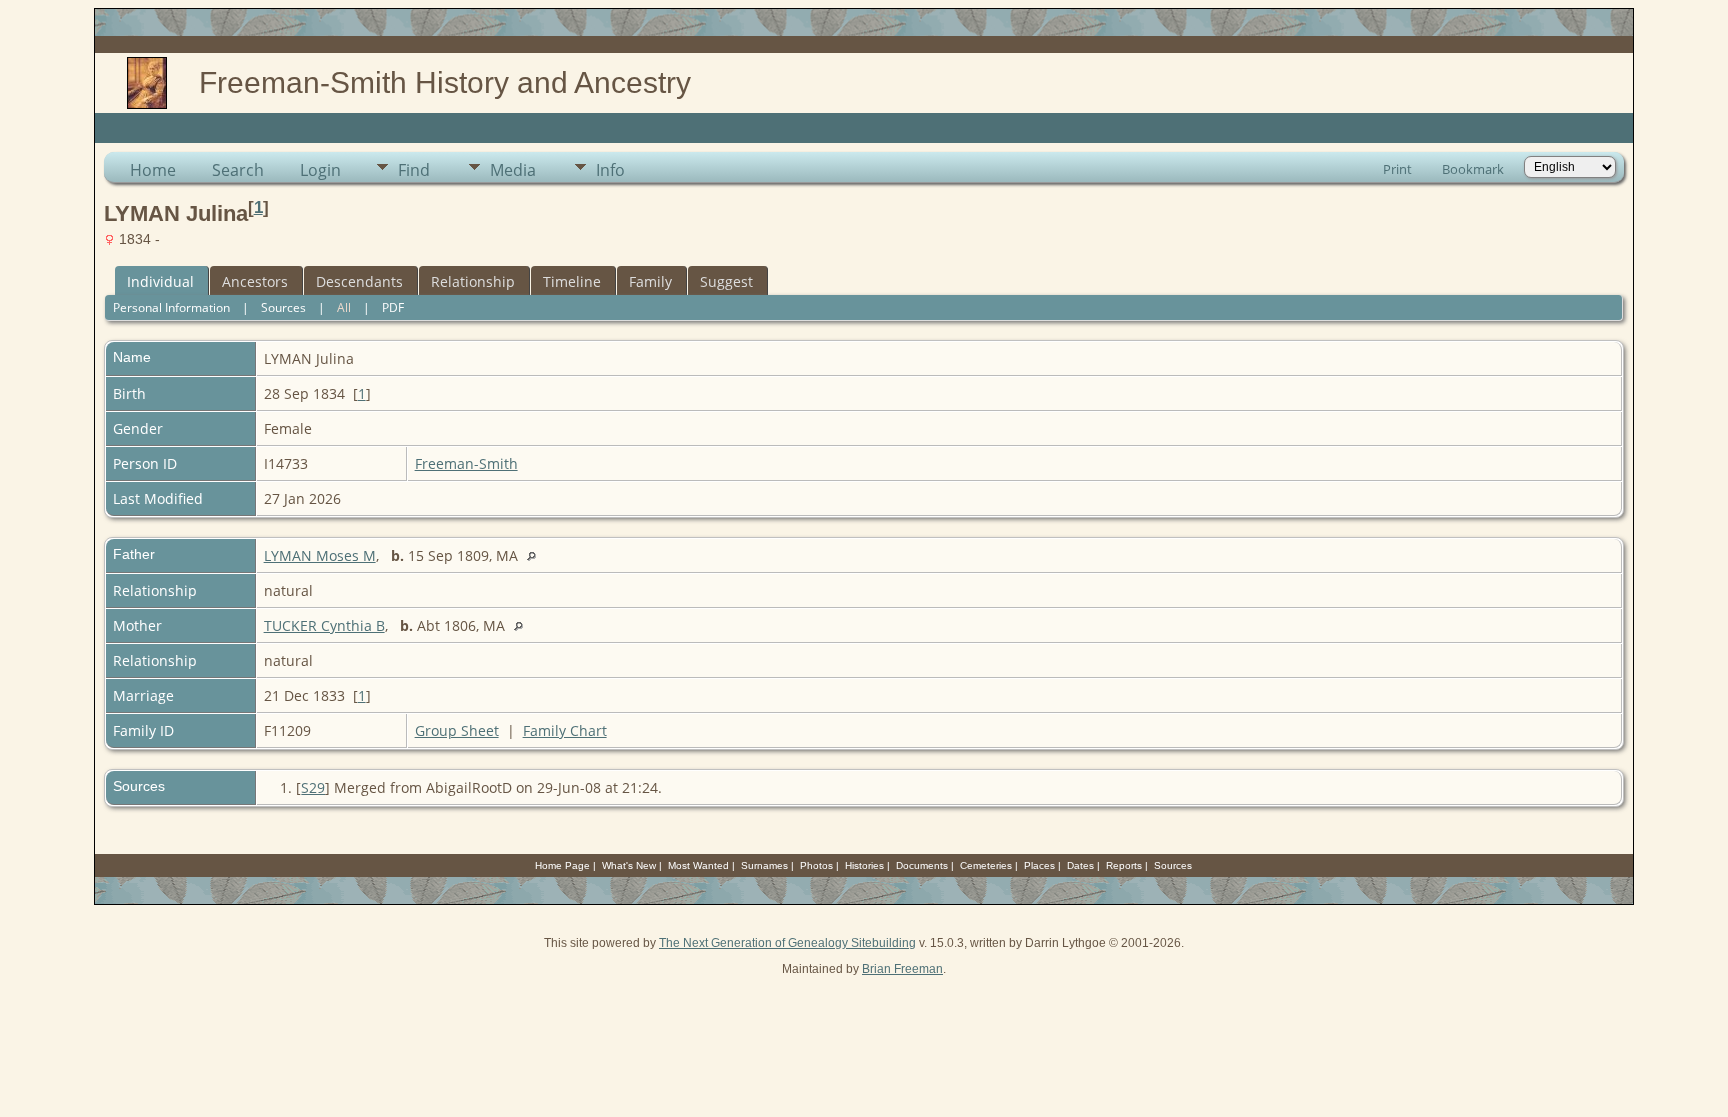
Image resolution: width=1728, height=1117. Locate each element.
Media (513, 170)
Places (1039, 865)
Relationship (473, 281)
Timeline (572, 281)
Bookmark (1473, 169)
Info (610, 170)
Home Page (562, 865)
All (344, 307)
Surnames (764, 865)
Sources (283, 307)
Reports (1124, 865)
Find (414, 170)
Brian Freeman (902, 969)
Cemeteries (986, 865)
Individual (160, 281)
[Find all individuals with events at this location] (536, 555)
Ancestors (255, 281)
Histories (864, 865)
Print (1397, 169)
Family (650, 281)
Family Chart (565, 730)
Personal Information (171, 307)
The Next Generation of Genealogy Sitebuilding (787, 943)
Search (238, 170)
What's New (629, 865)
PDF (393, 307)
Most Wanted (698, 865)
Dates (1080, 865)
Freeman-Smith (466, 463)
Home (153, 170)
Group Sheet (457, 730)
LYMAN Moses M (320, 555)
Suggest (726, 281)
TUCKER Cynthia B (324, 625)
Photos (816, 865)
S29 (313, 787)
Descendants (359, 281)
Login (320, 170)
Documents (922, 865)
